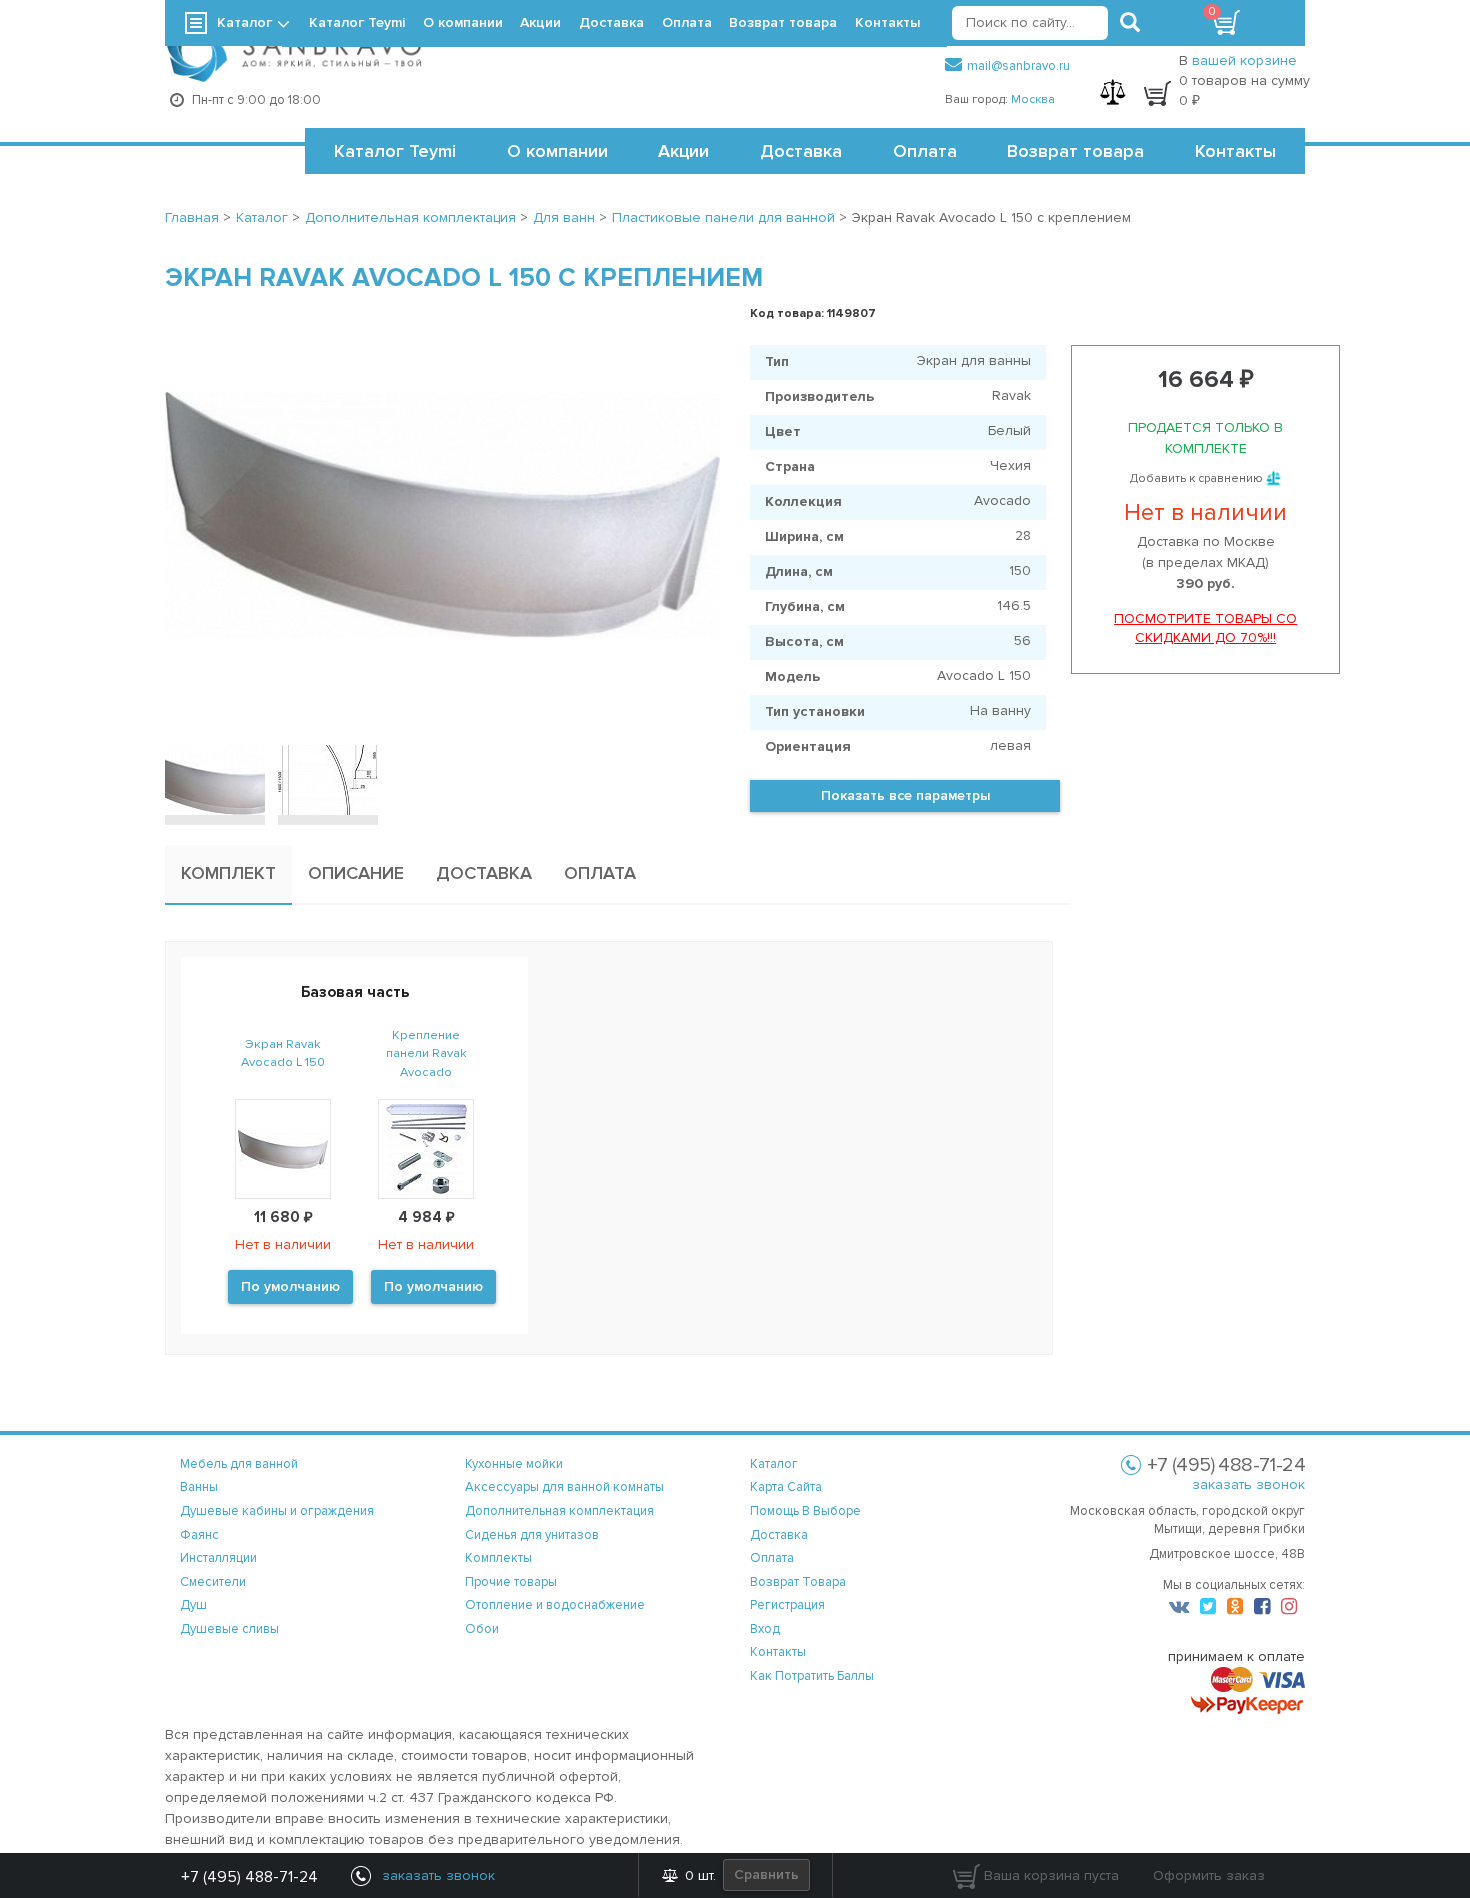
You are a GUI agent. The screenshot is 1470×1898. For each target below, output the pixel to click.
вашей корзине (1244, 60)
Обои (482, 1629)
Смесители (213, 1582)
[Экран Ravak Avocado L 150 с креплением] (442, 515)
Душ (193, 1605)
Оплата (925, 151)
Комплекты (498, 1558)
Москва (1033, 99)
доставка (779, 1535)
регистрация (787, 1605)
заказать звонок (1248, 1484)
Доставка (801, 151)
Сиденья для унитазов (532, 1535)
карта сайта (786, 1487)
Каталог (244, 22)
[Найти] (1130, 23)
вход (765, 1629)
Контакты (1235, 151)
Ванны (199, 1487)
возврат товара (798, 1582)
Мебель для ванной (239, 1464)
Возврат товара (1075, 151)
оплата (772, 1558)
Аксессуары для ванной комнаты (564, 1487)
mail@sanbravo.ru (1018, 66)
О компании (557, 151)
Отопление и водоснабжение (555, 1605)
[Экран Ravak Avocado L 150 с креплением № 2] (328, 780)
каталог (774, 1464)
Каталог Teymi (395, 151)
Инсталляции (218, 1558)
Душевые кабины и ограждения (277, 1511)
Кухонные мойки (514, 1464)
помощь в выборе (805, 1511)
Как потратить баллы (812, 1676)
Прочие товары (511, 1582)
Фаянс (199, 1535)
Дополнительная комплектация (559, 1511)
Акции (683, 151)
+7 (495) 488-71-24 (249, 1877)
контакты (778, 1652)
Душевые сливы (229, 1629)
